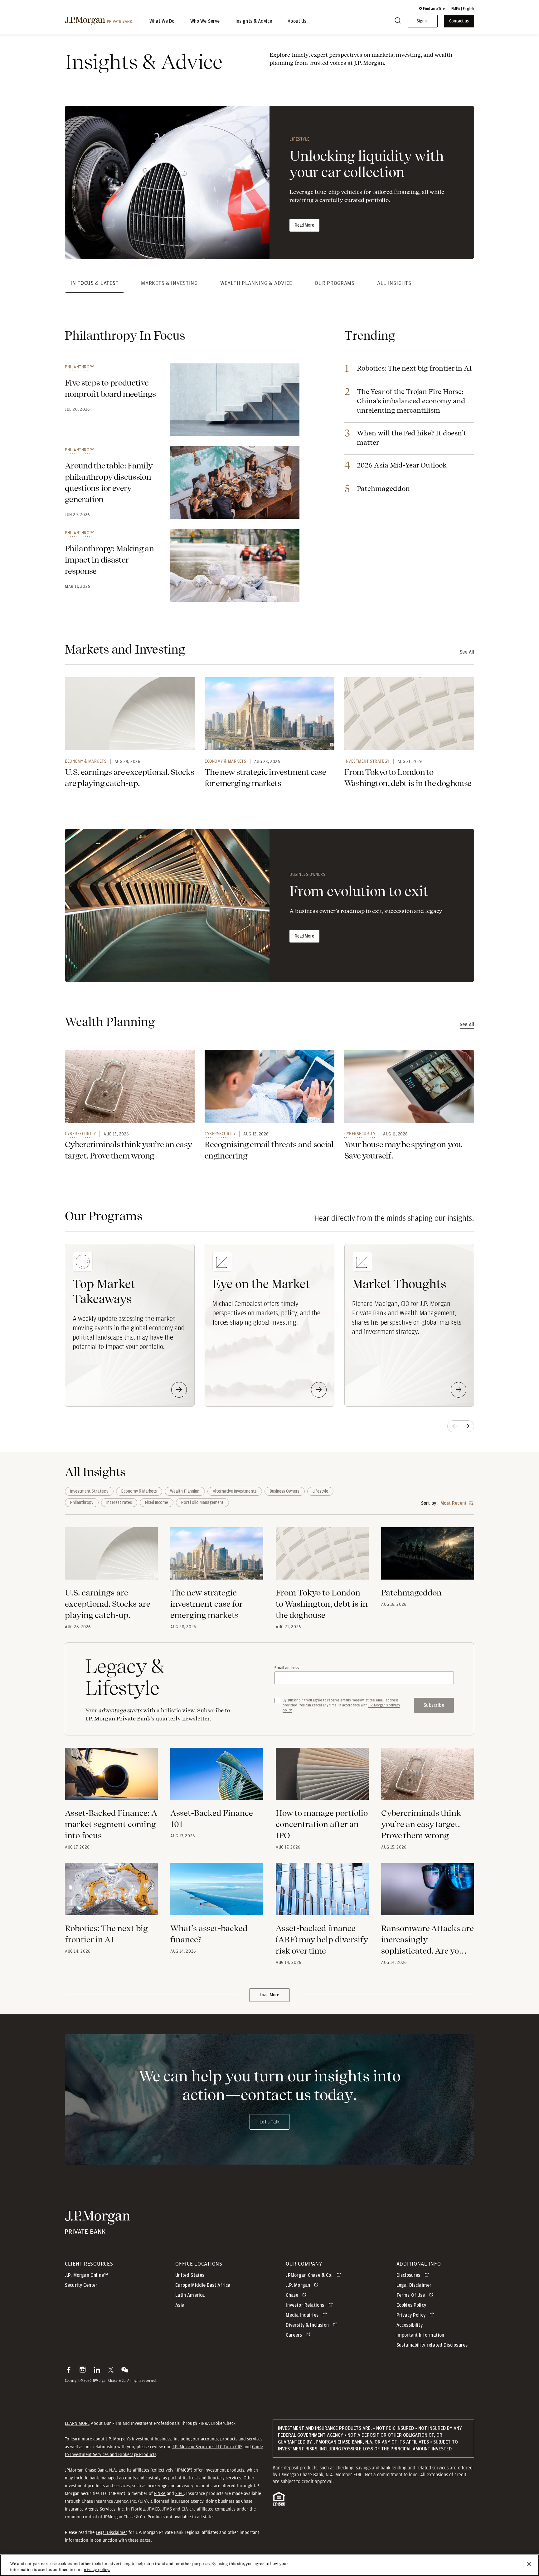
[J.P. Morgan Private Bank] (98, 21)
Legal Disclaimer (112, 2532)
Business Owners (307, 874)
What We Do (162, 21)
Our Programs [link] (335, 283)
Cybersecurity (80, 1134)
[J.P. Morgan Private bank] (97, 2231)
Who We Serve (205, 21)
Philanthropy (80, 367)
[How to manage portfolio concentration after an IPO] (322, 1778)
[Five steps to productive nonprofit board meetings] (235, 400)
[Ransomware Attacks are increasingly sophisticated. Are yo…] (428, 1893)
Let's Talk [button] (269, 2122)
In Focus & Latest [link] (95, 283)
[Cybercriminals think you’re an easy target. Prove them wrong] (428, 1778)
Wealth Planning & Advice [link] (256, 283)
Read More (304, 225)
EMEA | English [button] (463, 9)
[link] (130, 714)
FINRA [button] (160, 2493)
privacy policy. (96, 2570)
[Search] (398, 21)
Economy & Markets (86, 761)
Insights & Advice (254, 21)
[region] (269, 2565)
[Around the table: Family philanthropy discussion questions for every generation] (235, 483)
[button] (432, 9)
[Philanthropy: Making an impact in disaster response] (235, 566)
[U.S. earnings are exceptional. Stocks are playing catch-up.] (111, 1557)
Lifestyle (300, 139)
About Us (297, 21)
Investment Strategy (367, 761)
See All (467, 652)
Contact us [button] (459, 21)
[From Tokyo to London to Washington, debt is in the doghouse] (322, 1557)
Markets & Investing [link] (169, 283)
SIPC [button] (180, 2493)
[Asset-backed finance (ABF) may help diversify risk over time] (322, 1893)
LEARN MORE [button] (77, 2423)
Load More (269, 1995)
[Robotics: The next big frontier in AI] (111, 1893)
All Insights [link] (394, 283)
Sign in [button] (423, 21)
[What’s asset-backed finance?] (217, 1893)
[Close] (529, 2564)
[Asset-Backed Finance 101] (217, 1778)
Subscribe (434, 1705)
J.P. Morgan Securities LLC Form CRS (207, 2447)
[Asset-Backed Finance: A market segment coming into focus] (111, 1778)
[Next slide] (467, 1426)
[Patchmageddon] (428, 1557)
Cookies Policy (411, 2305)
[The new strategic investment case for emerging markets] (217, 1557)
